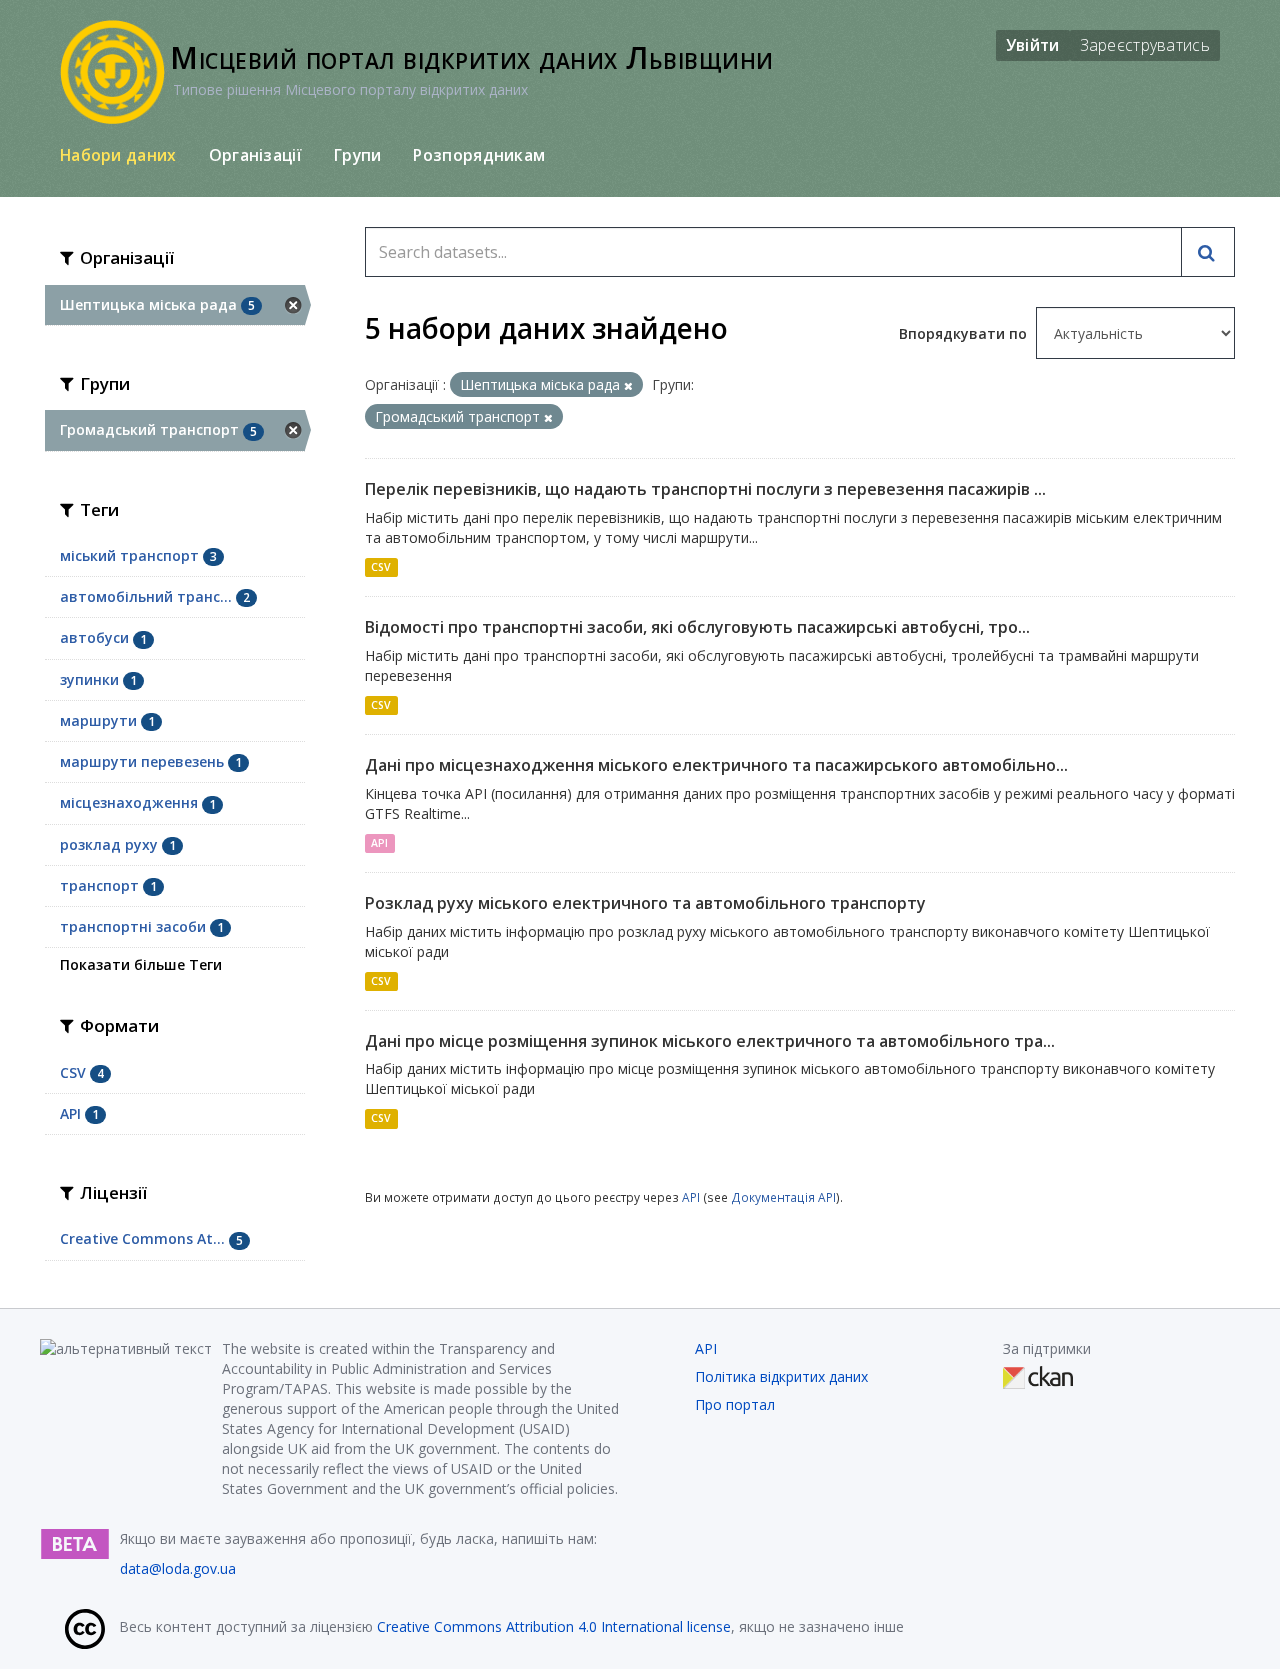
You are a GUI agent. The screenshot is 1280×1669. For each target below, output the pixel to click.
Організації (255, 155)
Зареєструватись (1145, 45)
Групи (358, 155)
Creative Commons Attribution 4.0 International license (554, 1626)
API (379, 843)
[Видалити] (628, 385)
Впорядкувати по (965, 333)
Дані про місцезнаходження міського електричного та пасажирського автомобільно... (716, 765)
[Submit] (1208, 252)
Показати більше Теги (141, 964)
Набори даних (118, 155)
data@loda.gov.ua (178, 1568)
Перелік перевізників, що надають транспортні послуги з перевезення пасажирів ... (705, 489)
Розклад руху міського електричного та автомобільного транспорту (645, 903)
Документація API (783, 1197)
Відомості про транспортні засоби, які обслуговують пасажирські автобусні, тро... (697, 627)
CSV (381, 567)
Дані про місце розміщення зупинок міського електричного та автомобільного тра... (710, 1041)
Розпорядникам (479, 155)
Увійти (1033, 45)
